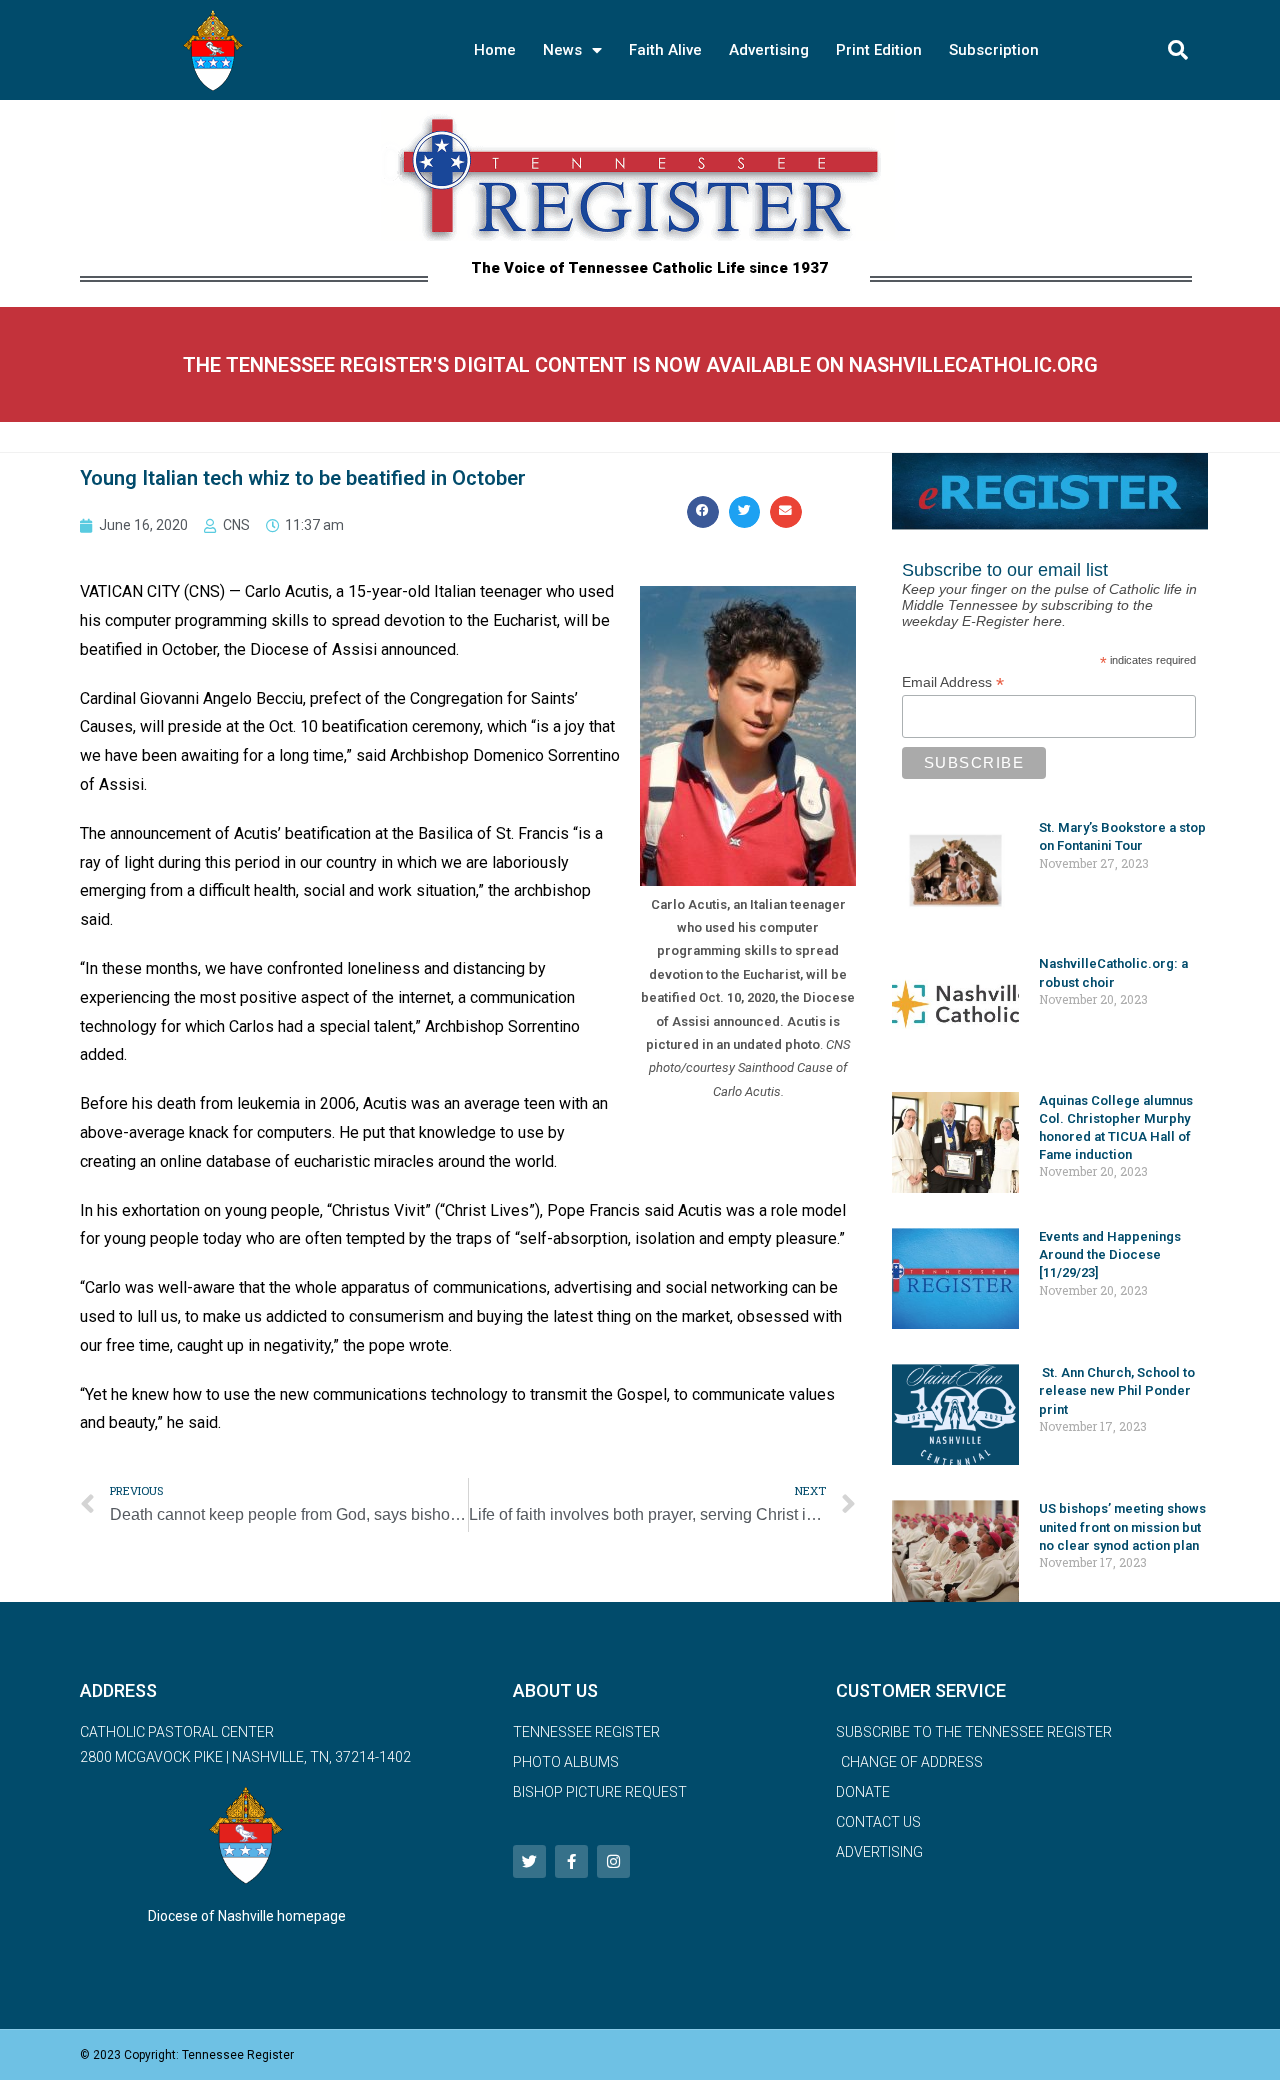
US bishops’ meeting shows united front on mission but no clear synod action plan (1122, 1526)
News (562, 50)
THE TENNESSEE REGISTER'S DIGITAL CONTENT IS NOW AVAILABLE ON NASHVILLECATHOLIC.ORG (640, 365)
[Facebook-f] (571, 1861)
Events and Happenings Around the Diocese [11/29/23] (1110, 1254)
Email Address (953, 682)
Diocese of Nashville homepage (247, 1916)
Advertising (769, 50)
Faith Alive (665, 50)
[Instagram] (613, 1861)
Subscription (994, 50)
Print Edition (879, 50)
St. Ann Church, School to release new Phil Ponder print (1117, 1390)
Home (495, 50)
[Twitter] (529, 1861)
